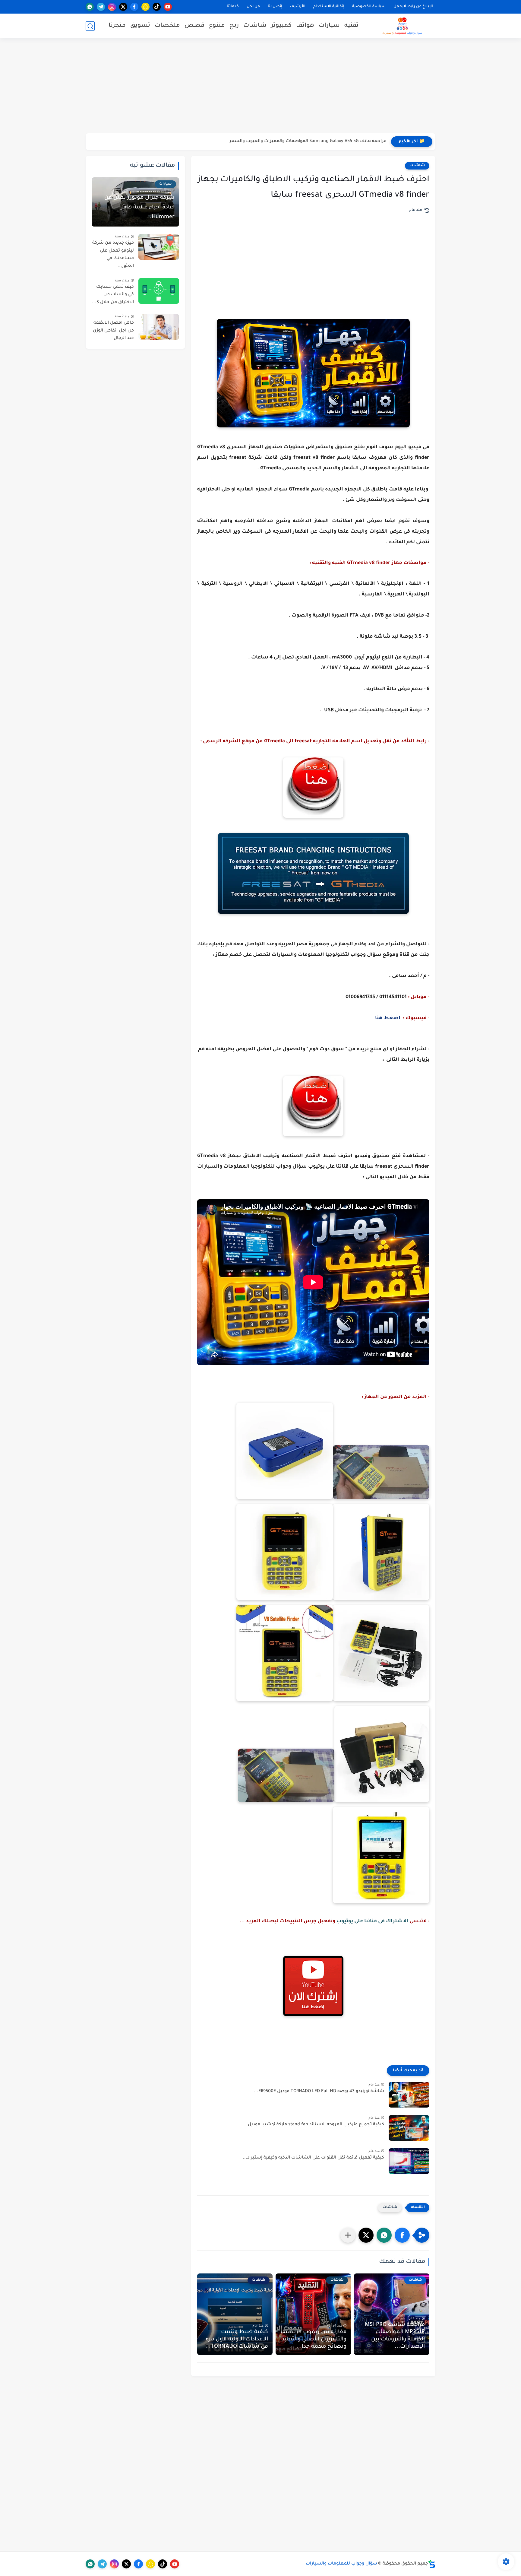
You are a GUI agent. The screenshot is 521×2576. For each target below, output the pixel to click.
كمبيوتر (281, 26)
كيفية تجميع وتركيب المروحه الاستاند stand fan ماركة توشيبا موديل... (314, 2125)
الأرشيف (298, 7)
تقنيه (351, 26)
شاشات (255, 26)
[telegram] (101, 7)
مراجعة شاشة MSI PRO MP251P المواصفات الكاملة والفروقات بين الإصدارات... (395, 2336)
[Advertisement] (260, 87)
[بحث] (90, 26)
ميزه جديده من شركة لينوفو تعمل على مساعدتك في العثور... (113, 255)
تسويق (140, 26)
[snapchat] (145, 7)
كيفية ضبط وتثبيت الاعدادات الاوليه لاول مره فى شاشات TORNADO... (237, 2340)
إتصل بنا (275, 7)
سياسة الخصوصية (369, 7)
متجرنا (117, 26)
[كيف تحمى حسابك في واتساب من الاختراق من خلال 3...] (159, 291)
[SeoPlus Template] (432, 2564)
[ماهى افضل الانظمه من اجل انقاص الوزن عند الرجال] (159, 327)
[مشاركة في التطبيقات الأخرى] (348, 2235)
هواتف (305, 26)
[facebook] (134, 7)
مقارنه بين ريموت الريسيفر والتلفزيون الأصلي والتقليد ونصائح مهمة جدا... (313, 2340)
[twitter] (123, 7)
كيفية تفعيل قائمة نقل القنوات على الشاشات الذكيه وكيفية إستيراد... (313, 2158)
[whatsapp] (90, 7)
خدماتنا (233, 7)
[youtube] (168, 7)
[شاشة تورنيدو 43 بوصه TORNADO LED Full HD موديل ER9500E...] (409, 2095)
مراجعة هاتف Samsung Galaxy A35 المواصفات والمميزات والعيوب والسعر (311, 141)
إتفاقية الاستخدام (329, 7)
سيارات (329, 26)
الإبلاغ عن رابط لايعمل (413, 7)
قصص (194, 26)
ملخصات (167, 26)
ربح (234, 26)
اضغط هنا (388, 1018)
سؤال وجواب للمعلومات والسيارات (341, 2564)
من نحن (253, 7)
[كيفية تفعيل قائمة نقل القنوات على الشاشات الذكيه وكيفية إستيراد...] (409, 2161)
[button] (402, 2235)
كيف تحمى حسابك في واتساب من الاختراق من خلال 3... (113, 295)
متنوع (217, 26)
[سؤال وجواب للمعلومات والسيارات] (402, 26)
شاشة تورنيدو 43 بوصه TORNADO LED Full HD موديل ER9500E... (319, 2092)
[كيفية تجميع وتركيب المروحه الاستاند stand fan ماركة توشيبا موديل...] (409, 2128)
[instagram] (112, 7)
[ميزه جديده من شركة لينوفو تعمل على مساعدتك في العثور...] (159, 247)
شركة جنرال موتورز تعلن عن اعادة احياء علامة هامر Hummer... (139, 208)
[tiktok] (157, 7)
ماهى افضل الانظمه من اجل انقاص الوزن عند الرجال (113, 331)
